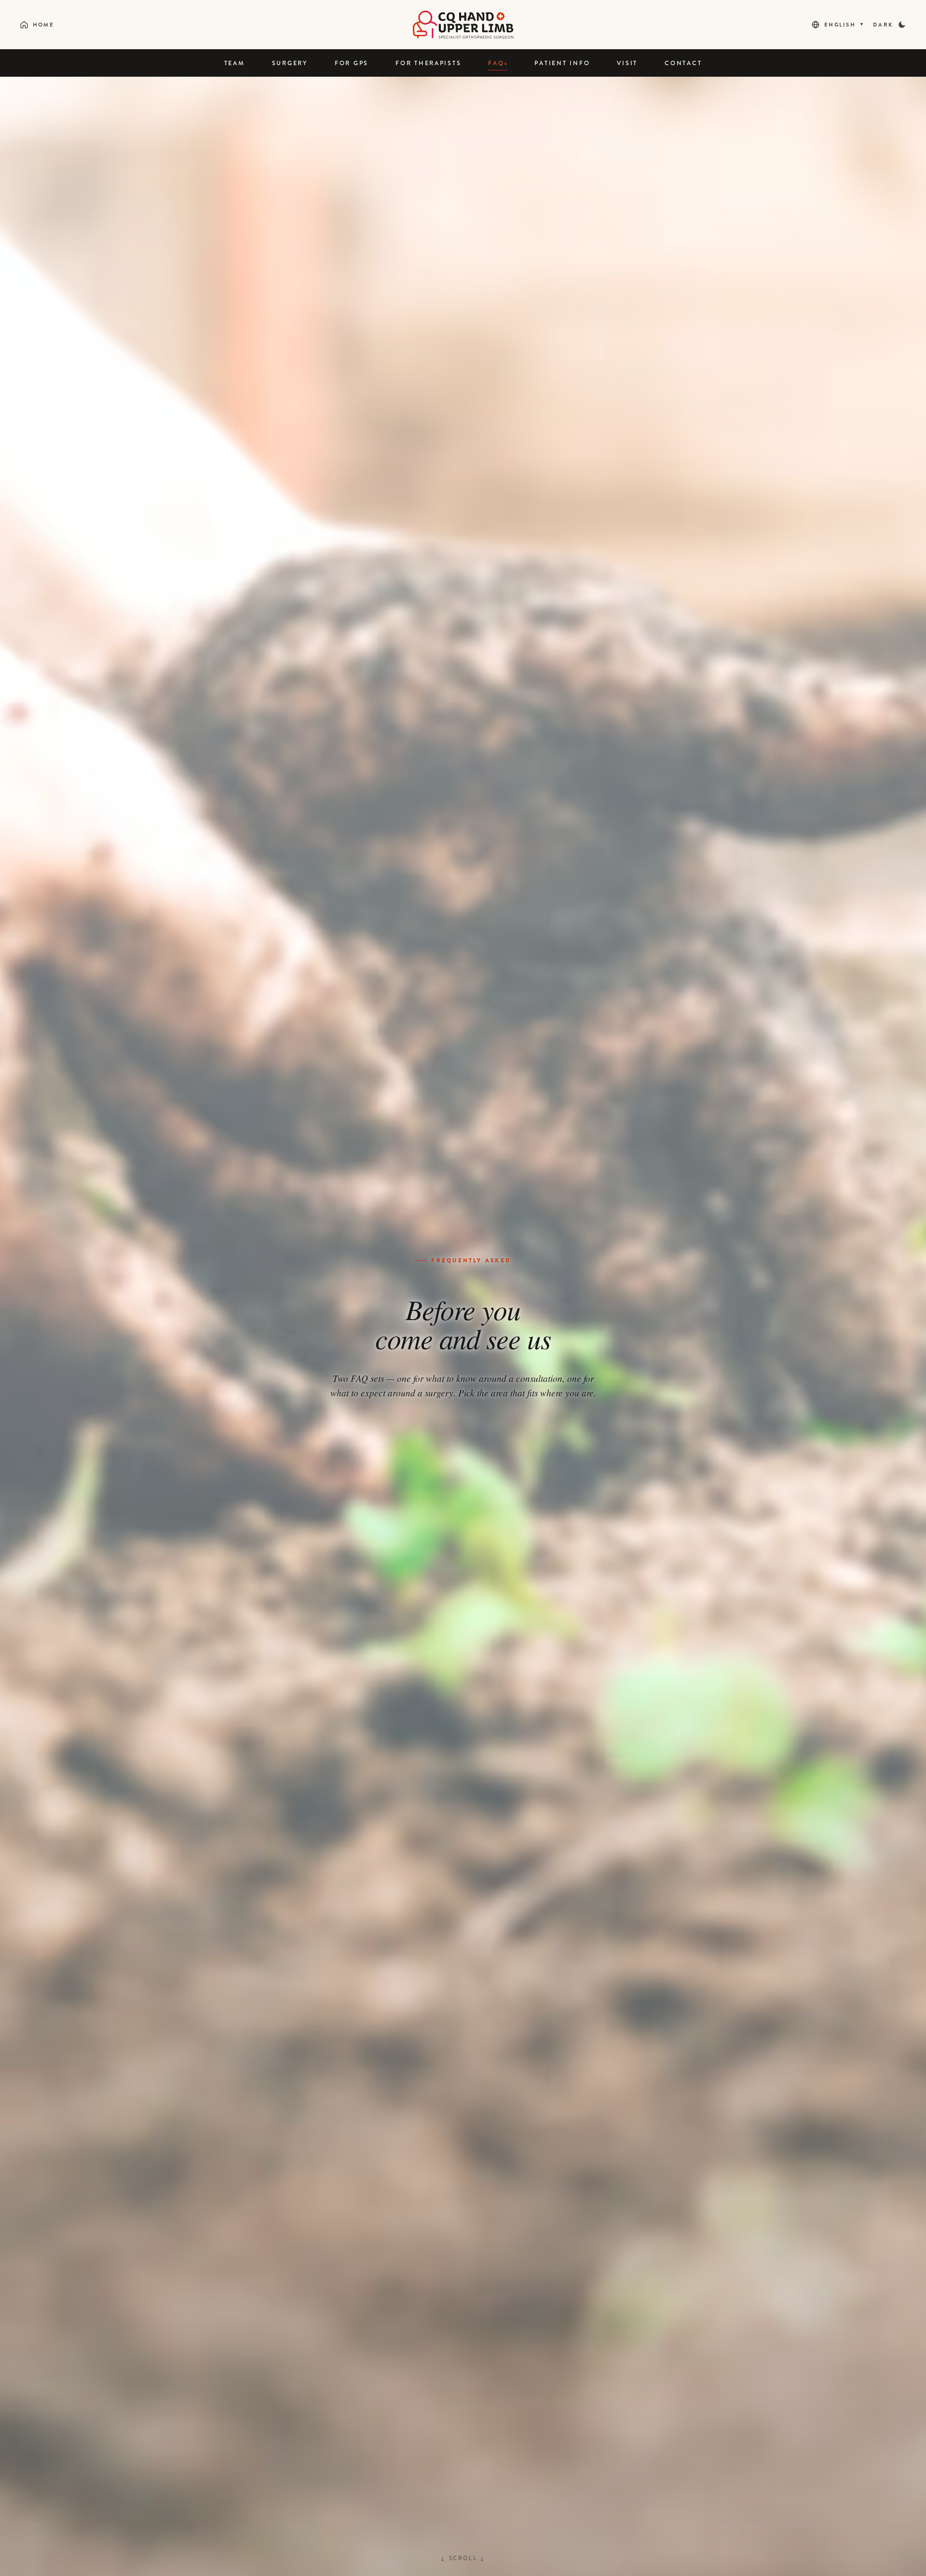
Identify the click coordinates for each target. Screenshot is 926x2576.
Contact (683, 63)
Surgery (290, 63)
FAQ (498, 63)
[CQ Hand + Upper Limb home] (463, 25)
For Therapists (428, 63)
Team (235, 63)
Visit (627, 63)
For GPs (352, 63)
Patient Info (562, 63)
